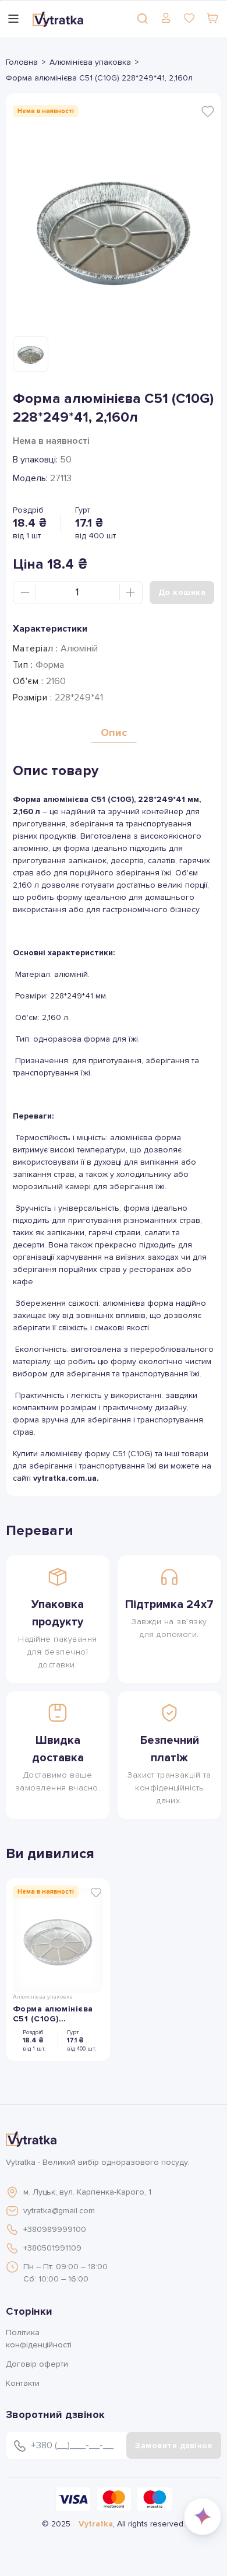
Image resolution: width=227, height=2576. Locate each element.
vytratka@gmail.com (59, 2211)
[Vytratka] (58, 19)
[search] (143, 18)
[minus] (25, 593)
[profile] (166, 18)
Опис (114, 733)
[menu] (13, 19)
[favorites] (189, 18)
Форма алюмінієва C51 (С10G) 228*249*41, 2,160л (54, 2014)
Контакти (23, 2383)
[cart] (212, 18)
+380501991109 (52, 2248)
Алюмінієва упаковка (90, 62)
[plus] (130, 593)
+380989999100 (55, 2229)
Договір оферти (37, 2364)
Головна (22, 62)
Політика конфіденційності (39, 2339)
